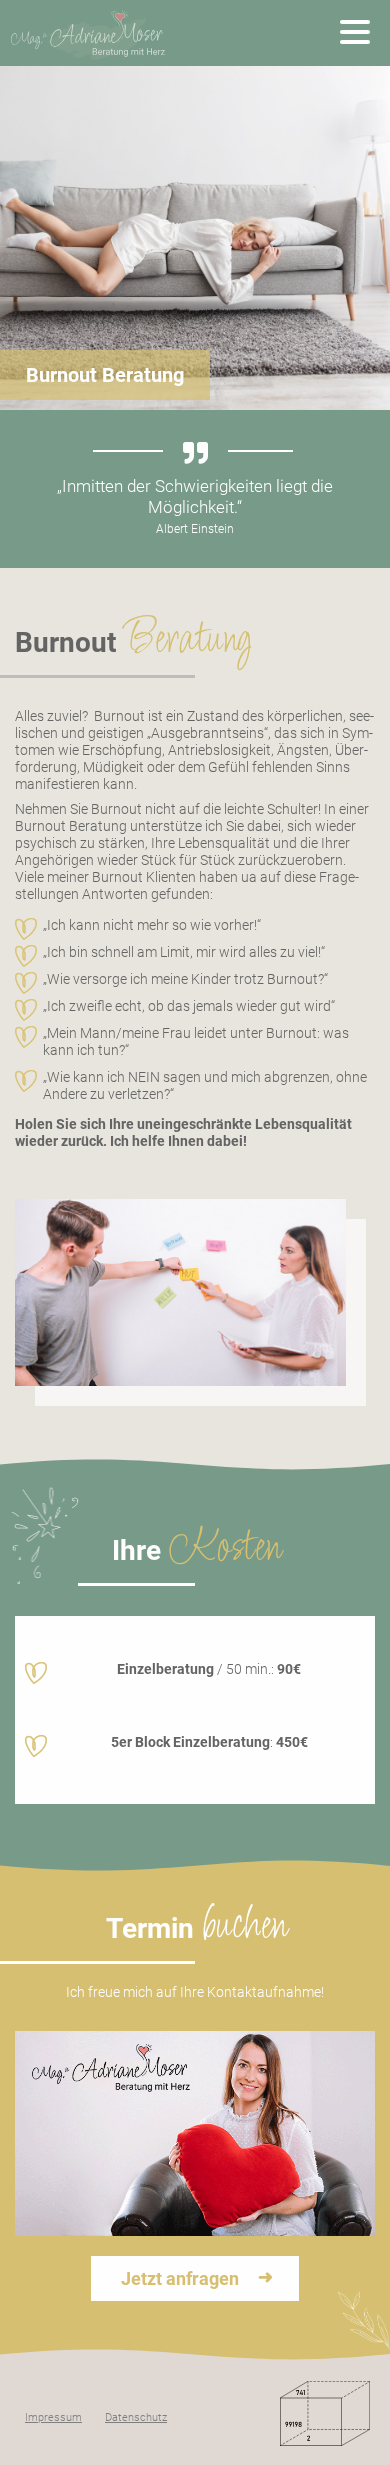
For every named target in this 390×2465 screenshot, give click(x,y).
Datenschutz (136, 2417)
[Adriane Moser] (90, 33)
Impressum (53, 2417)
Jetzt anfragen (180, 2278)
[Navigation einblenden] (355, 32)
